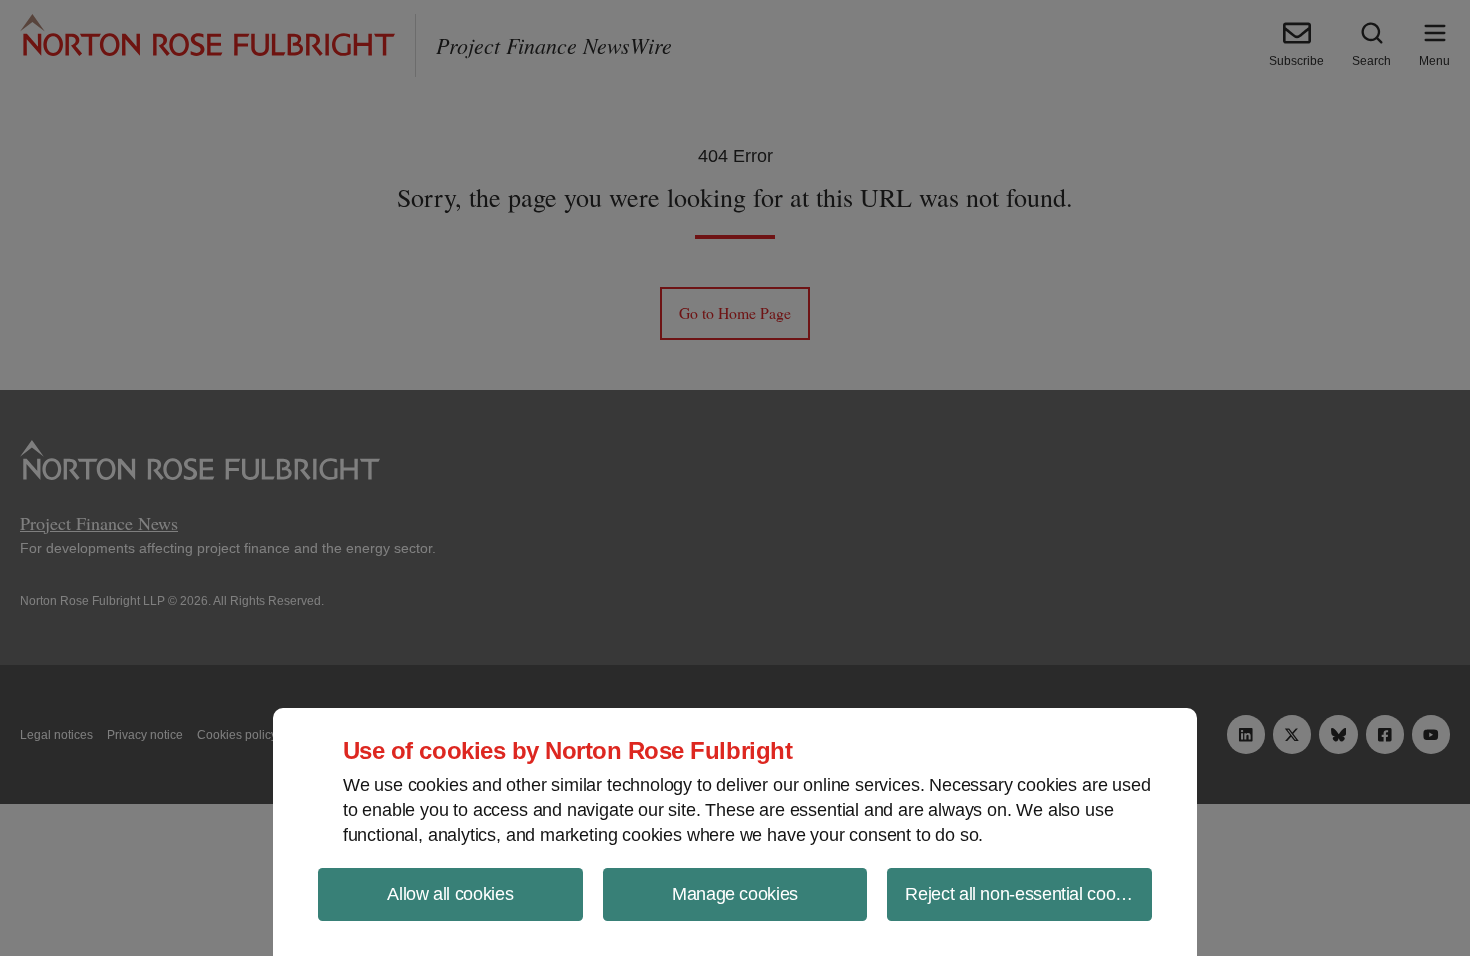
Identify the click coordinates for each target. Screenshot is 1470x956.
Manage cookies (735, 894)
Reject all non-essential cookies (1025, 894)
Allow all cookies (450, 894)
